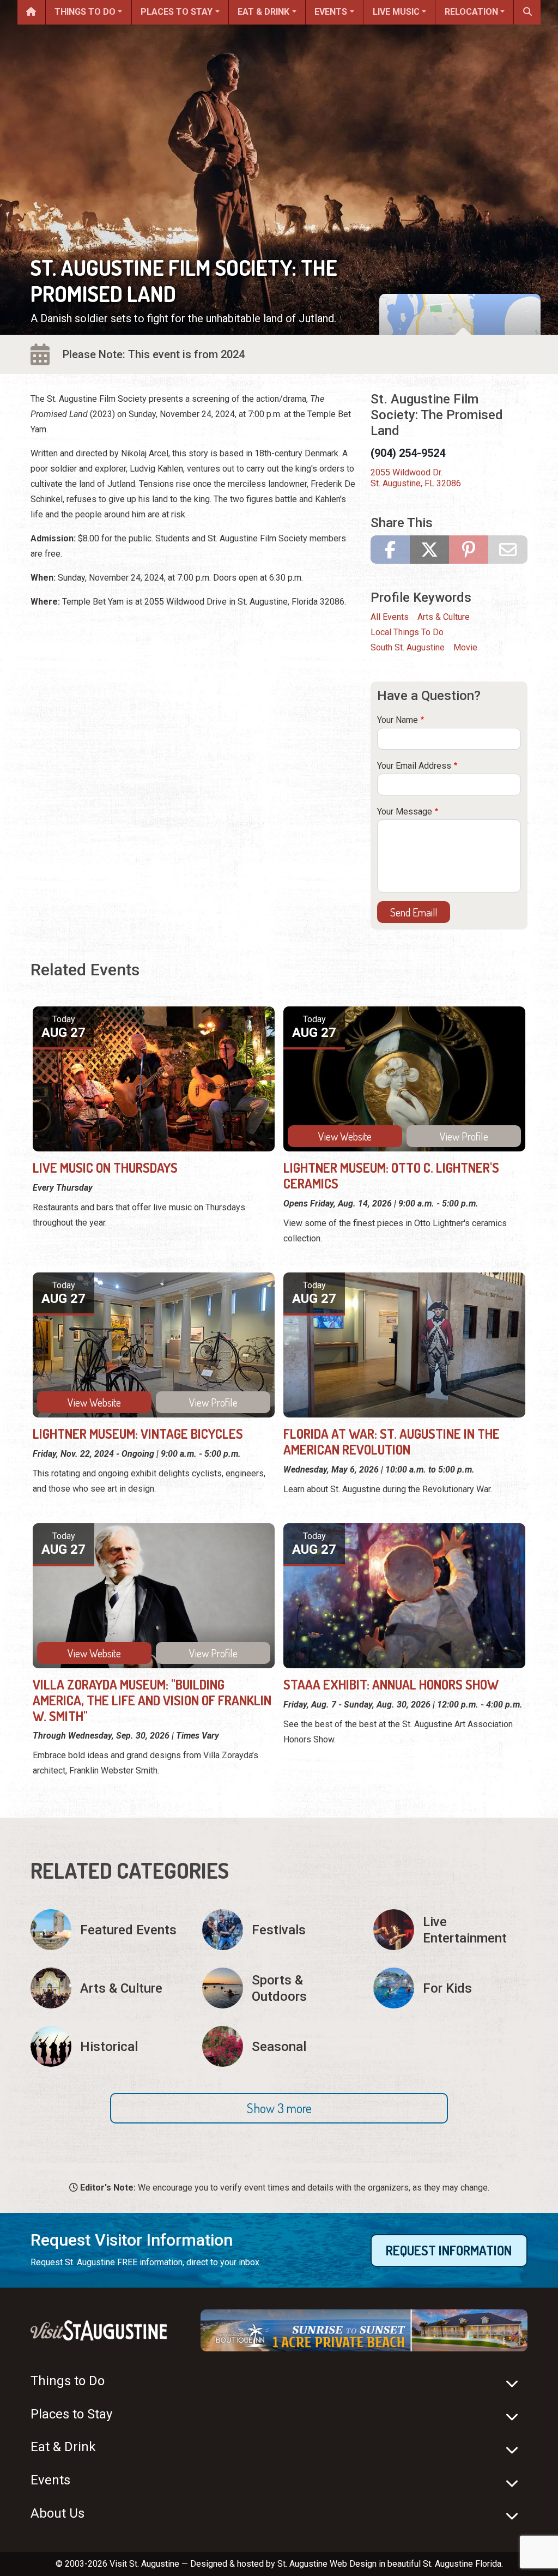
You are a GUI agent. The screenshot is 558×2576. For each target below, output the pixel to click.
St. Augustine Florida (462, 2564)
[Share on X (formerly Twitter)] (429, 550)
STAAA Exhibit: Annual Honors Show (391, 1684)
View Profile (464, 1136)
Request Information (449, 2250)
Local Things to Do (407, 632)
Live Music (396, 12)
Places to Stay (177, 12)
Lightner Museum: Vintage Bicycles (138, 1434)
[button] (279, 2108)
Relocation (471, 12)
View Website (345, 1136)
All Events (390, 617)
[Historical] (108, 2046)
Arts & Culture (444, 617)
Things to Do (85, 12)
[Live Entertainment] (450, 1930)
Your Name (398, 720)
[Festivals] (279, 1930)
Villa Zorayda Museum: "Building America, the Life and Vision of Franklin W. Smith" (152, 1700)
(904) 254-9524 (408, 453)
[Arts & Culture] (108, 1988)
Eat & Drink (263, 12)
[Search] (527, 12)
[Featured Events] (108, 1930)
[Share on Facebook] (390, 550)
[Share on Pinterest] (469, 550)
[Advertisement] (194, 695)
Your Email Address (414, 766)
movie (465, 647)
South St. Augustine (408, 647)
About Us (57, 2513)
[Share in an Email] (508, 550)
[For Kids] (450, 1988)
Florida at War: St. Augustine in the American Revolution (392, 1441)
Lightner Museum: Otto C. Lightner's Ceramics (391, 1175)
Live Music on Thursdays (105, 1168)
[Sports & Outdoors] (279, 1988)
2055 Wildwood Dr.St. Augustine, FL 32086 (416, 478)
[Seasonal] (279, 2046)
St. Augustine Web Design (327, 2564)
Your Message (405, 812)
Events (331, 12)
